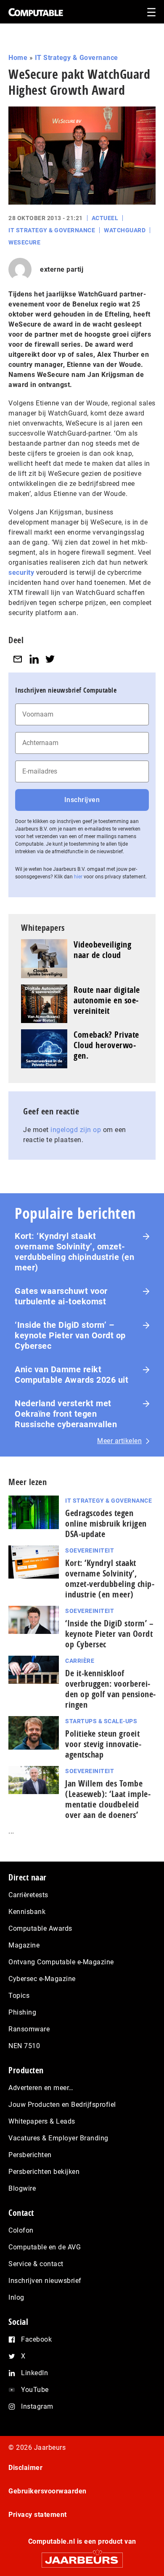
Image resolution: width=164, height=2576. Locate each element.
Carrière (80, 1661)
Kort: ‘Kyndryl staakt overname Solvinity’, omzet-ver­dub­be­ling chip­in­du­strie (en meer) (110, 1579)
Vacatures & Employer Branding (58, 2138)
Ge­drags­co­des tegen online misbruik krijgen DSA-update (106, 1523)
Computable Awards (40, 1928)
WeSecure (24, 242)
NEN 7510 (24, 2046)
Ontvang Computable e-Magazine (61, 1962)
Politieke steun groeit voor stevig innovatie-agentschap (103, 1744)
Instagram (37, 2406)
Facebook (36, 2339)
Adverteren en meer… (41, 2088)
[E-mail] (18, 659)
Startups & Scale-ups (101, 1721)
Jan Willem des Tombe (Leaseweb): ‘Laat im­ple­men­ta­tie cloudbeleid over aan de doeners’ (108, 1799)
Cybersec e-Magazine (42, 1979)
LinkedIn (34, 2373)
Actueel (105, 218)
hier (78, 877)
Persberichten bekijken (44, 2172)
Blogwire (22, 2188)
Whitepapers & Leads (42, 2121)
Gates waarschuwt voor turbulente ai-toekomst (61, 1296)
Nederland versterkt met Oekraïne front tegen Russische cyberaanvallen (66, 1414)
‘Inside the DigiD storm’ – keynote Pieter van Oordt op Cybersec (70, 1335)
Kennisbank (27, 1912)
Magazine (24, 1945)
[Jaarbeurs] (82, 2557)
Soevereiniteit (90, 1550)
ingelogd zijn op (76, 1130)
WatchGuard (125, 230)
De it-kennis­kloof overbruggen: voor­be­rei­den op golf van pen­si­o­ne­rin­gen (110, 1689)
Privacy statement (38, 2515)
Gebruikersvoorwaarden (48, 2491)
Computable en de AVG (45, 2247)
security (21, 573)
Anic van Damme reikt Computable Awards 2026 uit (71, 1375)
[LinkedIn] (34, 659)
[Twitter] (50, 659)
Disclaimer (25, 2468)
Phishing (22, 2012)
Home (18, 58)
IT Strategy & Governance (77, 58)
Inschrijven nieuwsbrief (45, 2281)
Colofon (21, 2230)
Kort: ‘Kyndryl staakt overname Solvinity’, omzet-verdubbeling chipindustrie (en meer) (74, 1252)
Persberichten (30, 2155)
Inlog (16, 2297)
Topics (19, 1996)
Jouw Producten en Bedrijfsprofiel (62, 2105)
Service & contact (36, 2264)
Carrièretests (28, 1895)
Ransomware (29, 2029)
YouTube (35, 2390)
